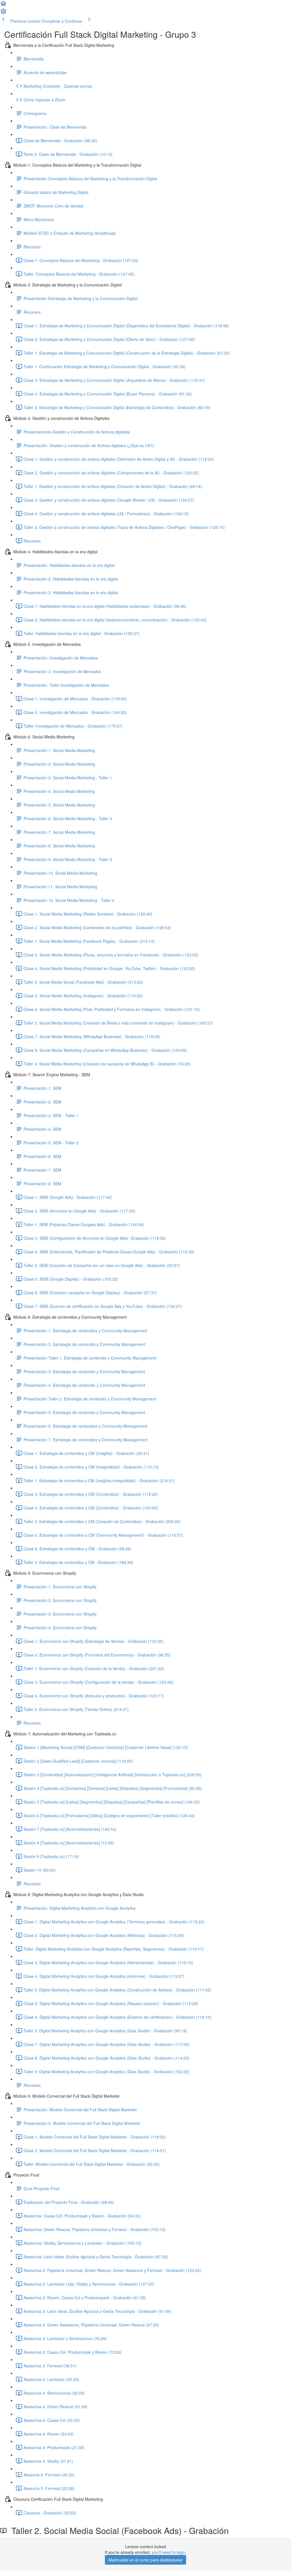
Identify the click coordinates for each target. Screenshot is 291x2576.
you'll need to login (169, 2552)
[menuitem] (3, 13)
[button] (3, 5)
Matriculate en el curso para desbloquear (145, 2560)
